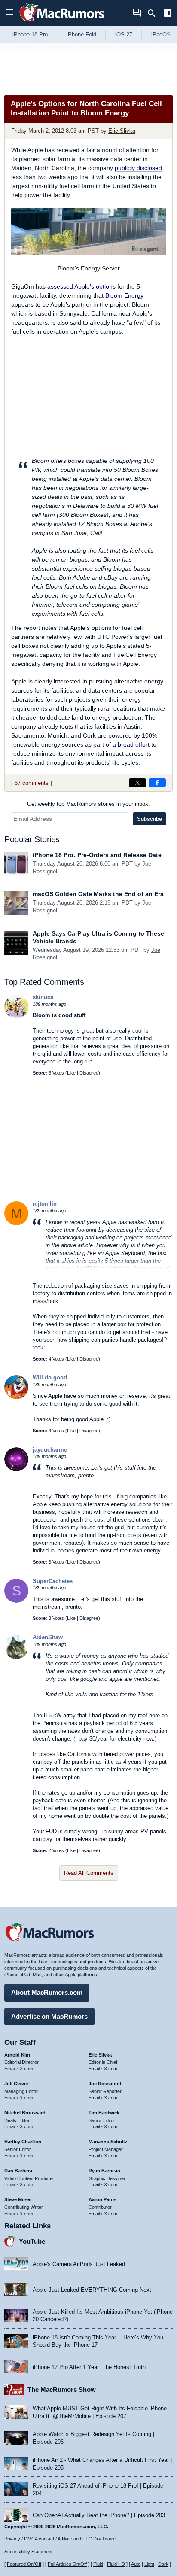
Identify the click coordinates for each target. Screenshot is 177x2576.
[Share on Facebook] (157, 783)
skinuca (43, 997)
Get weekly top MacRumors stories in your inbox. (88, 804)
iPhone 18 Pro (30, 35)
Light (149, 2564)
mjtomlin (45, 1204)
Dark (163, 2564)
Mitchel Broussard (25, 2113)
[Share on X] (137, 783)
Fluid (98, 2564)
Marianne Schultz (108, 2142)
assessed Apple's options (81, 286)
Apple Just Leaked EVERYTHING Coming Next (92, 2290)
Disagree (89, 1073)
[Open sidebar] (168, 14)
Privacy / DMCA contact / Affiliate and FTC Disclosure (60, 2539)
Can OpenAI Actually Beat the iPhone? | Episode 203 (99, 2515)
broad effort (134, 744)
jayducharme (50, 1450)
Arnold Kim (17, 2055)
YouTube (32, 2241)
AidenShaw (48, 1637)
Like (71, 1073)
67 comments (32, 783)
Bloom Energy (124, 295)
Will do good (50, 1378)
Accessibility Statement (28, 2552)
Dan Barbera (18, 2171)
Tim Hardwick (104, 2113)
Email (10, 2069)
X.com (26, 2069)
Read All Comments (89, 1873)
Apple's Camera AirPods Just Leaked (79, 2264)
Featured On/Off (24, 2564)
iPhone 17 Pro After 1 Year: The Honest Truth (89, 2367)
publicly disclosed (138, 168)
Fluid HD (116, 2564)
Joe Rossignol (105, 2084)
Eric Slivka (122, 131)
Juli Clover (16, 2084)
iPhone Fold (81, 35)
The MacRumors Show (62, 2389)
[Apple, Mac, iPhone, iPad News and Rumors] (62, 23)
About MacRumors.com (47, 1992)
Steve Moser (18, 2199)
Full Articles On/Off (67, 2564)
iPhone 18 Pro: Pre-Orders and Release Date (97, 855)
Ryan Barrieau (104, 2171)
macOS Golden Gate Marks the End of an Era (98, 894)
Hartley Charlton (23, 2142)
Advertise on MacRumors (49, 2016)
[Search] (154, 13)
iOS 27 (124, 35)
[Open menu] (9, 13)
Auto (136, 2564)
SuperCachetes (53, 1581)
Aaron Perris (102, 2199)
